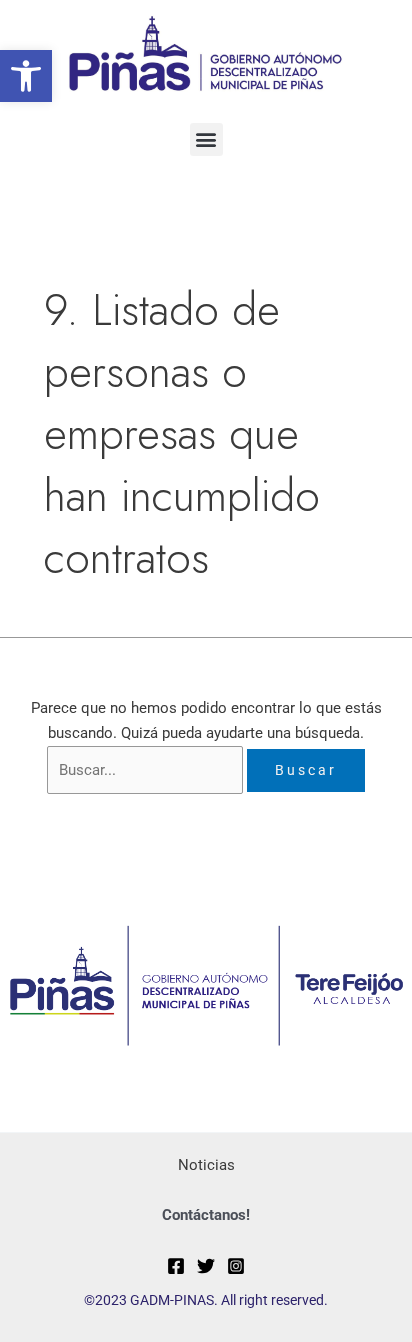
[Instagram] (236, 1266)
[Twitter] (206, 1266)
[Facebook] (176, 1266)
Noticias (206, 1165)
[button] (26, 76)
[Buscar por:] (147, 770)
